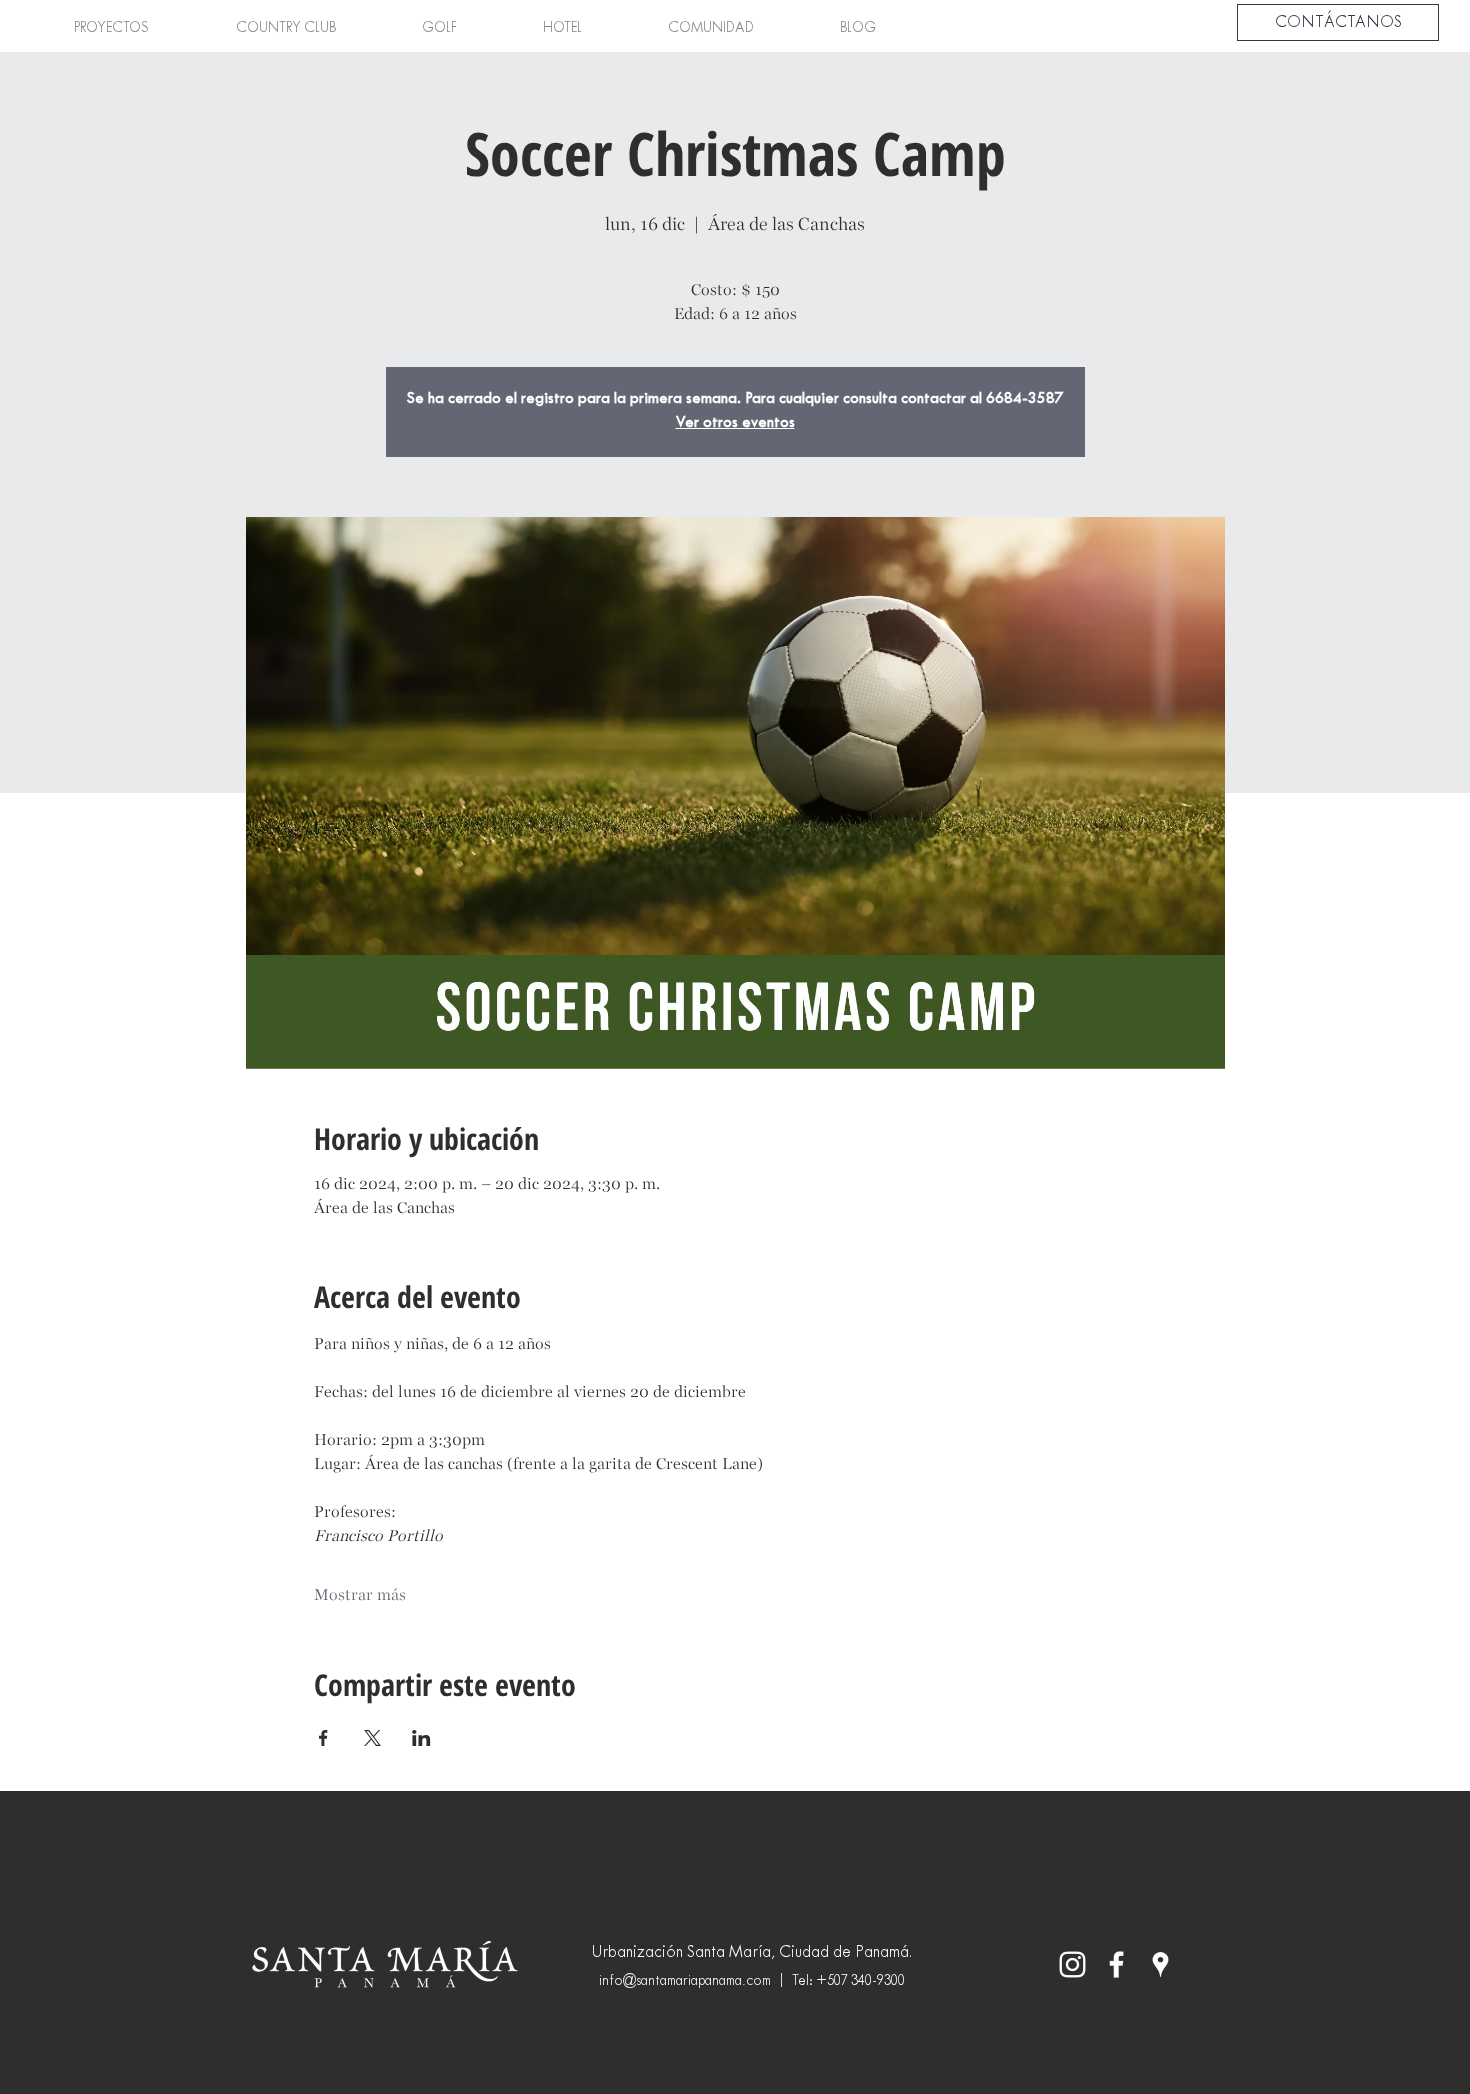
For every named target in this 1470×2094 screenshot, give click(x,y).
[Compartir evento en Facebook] (323, 1738)
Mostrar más (360, 1594)
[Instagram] (1072, 1964)
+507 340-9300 (860, 1981)
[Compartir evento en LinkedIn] (421, 1738)
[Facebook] (1116, 1964)
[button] (111, 29)
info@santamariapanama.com (685, 1981)
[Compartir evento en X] (372, 1738)
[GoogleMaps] (1160, 1964)
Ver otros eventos (735, 423)
